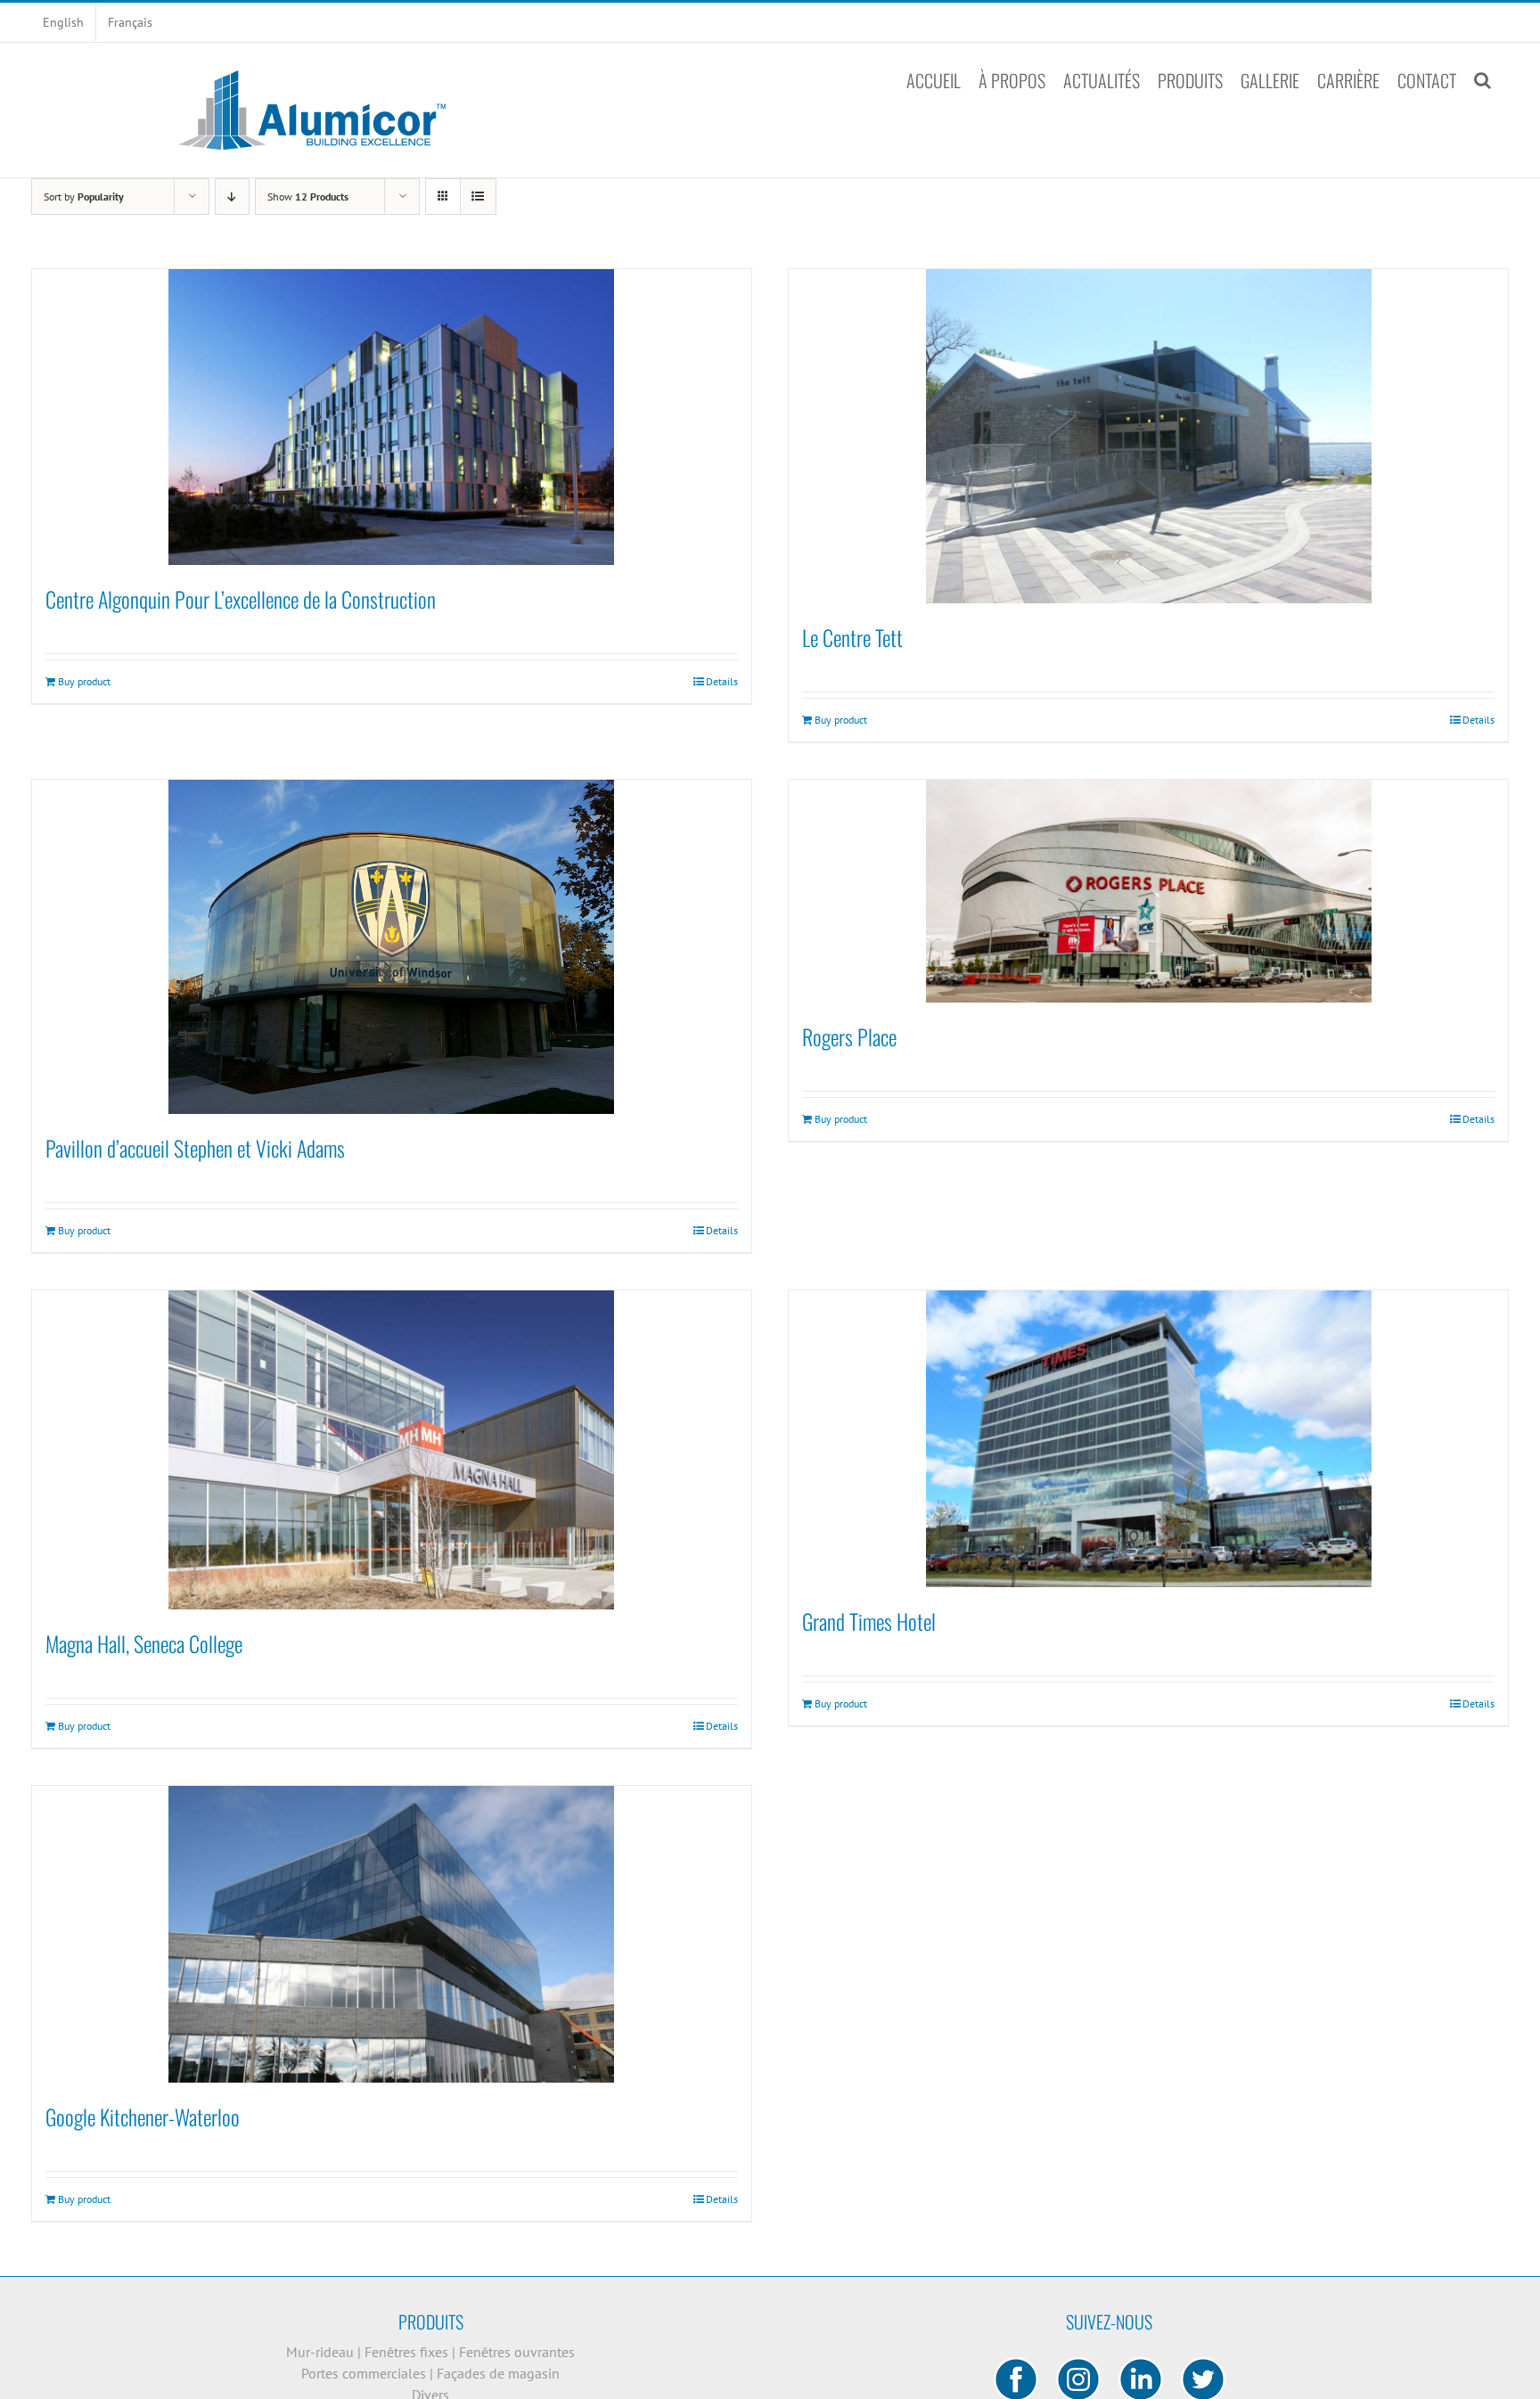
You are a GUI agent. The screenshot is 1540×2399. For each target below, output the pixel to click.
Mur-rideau (322, 2352)
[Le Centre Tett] (1148, 436)
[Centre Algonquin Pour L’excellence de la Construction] (392, 417)
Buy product (84, 681)
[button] (1483, 80)
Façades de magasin (498, 2373)
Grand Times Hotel (869, 1621)
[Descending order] (232, 197)
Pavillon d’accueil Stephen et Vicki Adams (195, 1148)
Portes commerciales (365, 2373)
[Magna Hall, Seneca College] (392, 1450)
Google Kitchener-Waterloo (143, 2117)
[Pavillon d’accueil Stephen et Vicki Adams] (392, 947)
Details (722, 681)
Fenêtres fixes (408, 2352)
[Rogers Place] (1148, 891)
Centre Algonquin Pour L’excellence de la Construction (241, 599)
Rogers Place (849, 1036)
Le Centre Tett (852, 637)
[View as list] (478, 197)
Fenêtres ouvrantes (517, 2352)
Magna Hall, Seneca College (144, 1643)
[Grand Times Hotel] (1148, 1439)
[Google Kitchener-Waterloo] (392, 1934)
